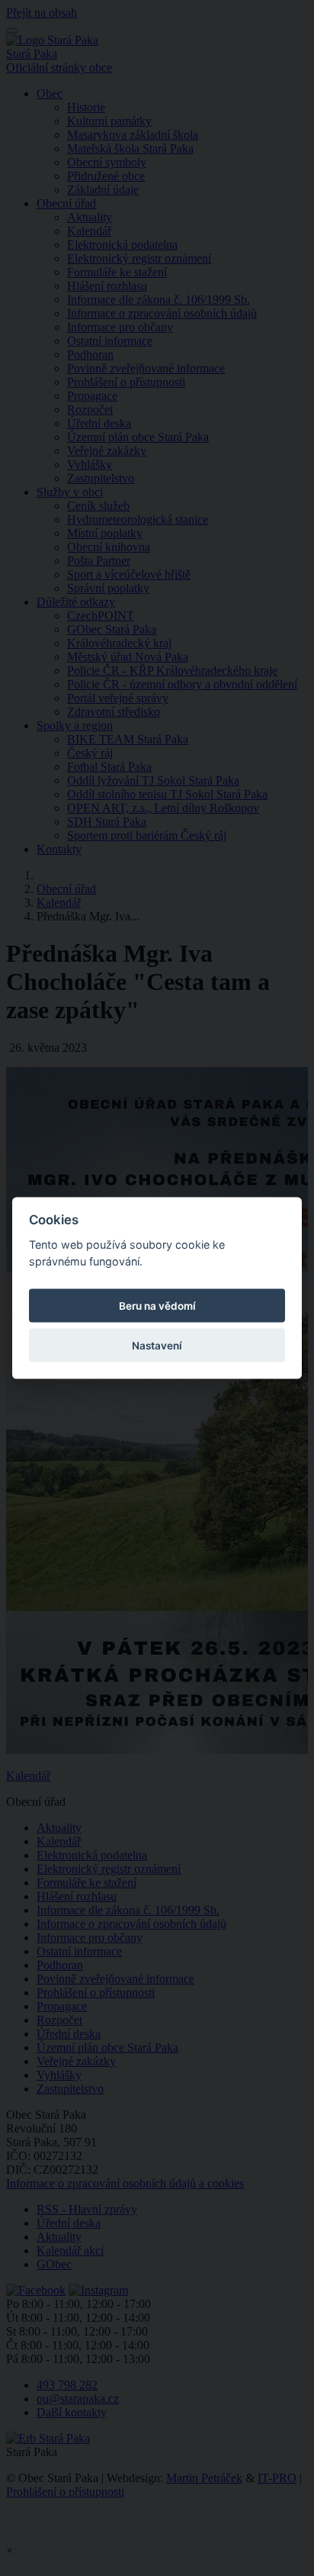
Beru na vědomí (157, 1306)
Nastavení (157, 1346)
